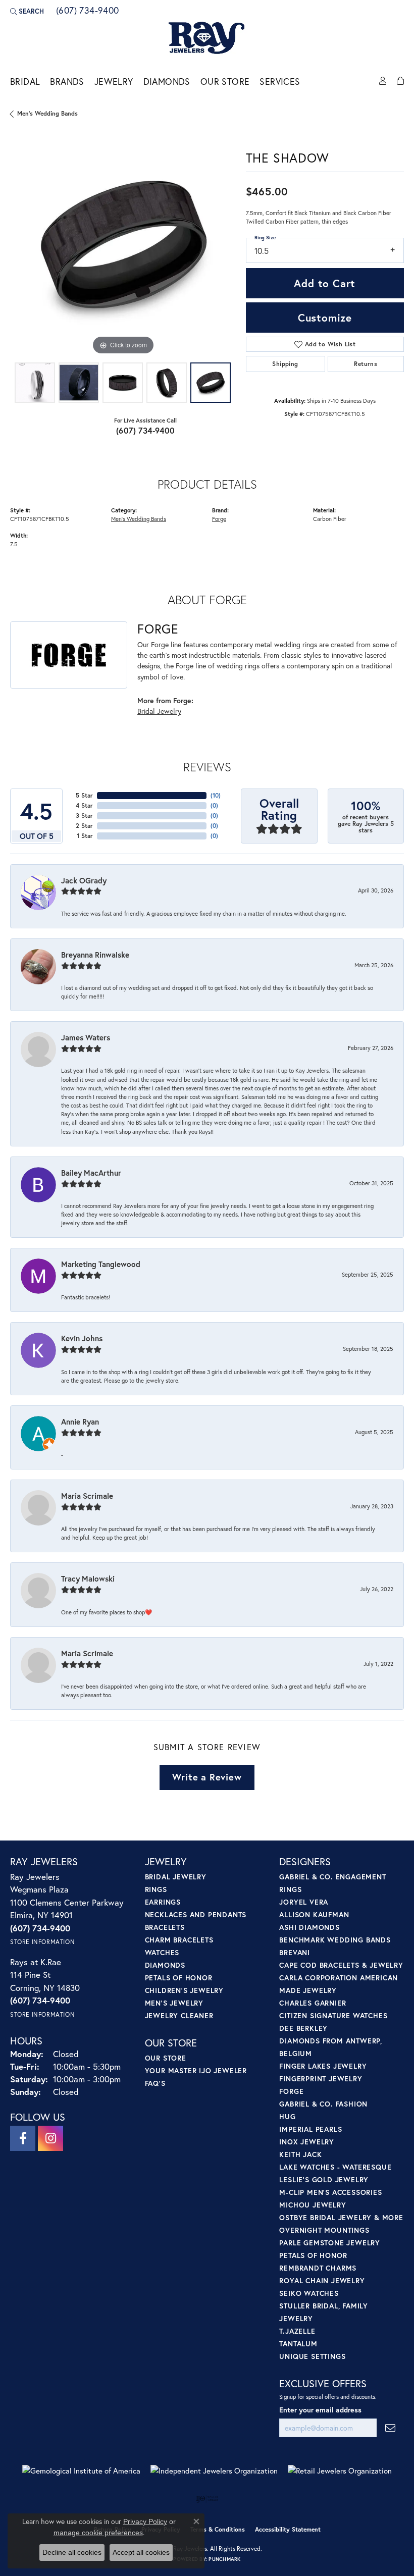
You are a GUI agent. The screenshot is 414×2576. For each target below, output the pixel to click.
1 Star (85, 836)
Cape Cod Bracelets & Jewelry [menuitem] (341, 1965)
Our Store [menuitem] (166, 2058)
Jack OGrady (84, 880)
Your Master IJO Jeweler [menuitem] (196, 2070)
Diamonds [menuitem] (165, 1965)
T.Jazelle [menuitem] (297, 2331)
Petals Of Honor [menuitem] (313, 2255)
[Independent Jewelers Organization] (214, 2471)
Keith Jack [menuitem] (300, 2154)
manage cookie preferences (98, 2533)
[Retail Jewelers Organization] (340, 2471)
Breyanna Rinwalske (95, 955)
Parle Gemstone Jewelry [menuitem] (330, 2243)
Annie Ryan (80, 1422)
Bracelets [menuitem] (165, 1927)
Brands (67, 82)
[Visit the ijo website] (207, 2499)
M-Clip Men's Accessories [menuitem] (330, 2192)
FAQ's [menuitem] (155, 2083)
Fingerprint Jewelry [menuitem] (321, 2079)
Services (280, 82)
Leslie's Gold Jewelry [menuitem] (324, 2179)
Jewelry (114, 82)
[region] (123, 245)
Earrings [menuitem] (163, 1902)
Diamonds (167, 82)
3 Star (84, 816)
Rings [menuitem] (156, 1889)
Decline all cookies (72, 2552)
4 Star (84, 805)
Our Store (225, 82)
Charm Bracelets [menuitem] (179, 1940)
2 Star (84, 826)
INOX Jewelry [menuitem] (307, 2142)
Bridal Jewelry (159, 711)
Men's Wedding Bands (47, 113)
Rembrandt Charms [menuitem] (318, 2268)
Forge (219, 519)
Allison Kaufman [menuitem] (314, 1914)
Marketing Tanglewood (101, 1264)
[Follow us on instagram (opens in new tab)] (50, 2138)
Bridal (25, 82)
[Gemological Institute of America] (81, 2471)
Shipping (285, 364)
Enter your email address (320, 2410)
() (216, 795)
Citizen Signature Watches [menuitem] (333, 2015)
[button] (27, 11)
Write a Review (207, 1777)
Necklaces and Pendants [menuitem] (196, 1914)
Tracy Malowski (88, 1579)
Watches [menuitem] (162, 1952)
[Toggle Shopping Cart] (400, 81)
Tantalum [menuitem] (298, 2344)
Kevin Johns (82, 1338)
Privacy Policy (145, 2521)
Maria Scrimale (87, 1496)
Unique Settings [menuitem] (312, 2356)
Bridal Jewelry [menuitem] (176, 1877)
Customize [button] (325, 318)
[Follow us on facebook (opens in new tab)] (23, 2138)
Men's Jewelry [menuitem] (174, 2003)
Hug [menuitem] (287, 2116)
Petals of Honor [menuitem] (179, 1978)
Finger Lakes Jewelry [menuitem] (323, 2066)
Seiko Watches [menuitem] (309, 2293)
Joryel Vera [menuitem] (304, 1902)
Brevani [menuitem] (295, 1952)
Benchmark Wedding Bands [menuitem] (335, 1940)
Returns (366, 364)
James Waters (86, 1037)
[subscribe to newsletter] (390, 2428)
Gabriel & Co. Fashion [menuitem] (323, 2104)
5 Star (84, 795)
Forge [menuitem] (291, 2091)
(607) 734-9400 (146, 430)
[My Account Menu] (383, 81)
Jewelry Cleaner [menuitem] (179, 2015)
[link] (87, 11)
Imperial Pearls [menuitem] (310, 2129)
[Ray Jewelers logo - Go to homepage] (207, 38)
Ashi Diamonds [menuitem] (309, 1927)
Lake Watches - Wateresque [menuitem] (335, 2167)
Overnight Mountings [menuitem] (324, 2230)
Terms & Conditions (218, 2529)
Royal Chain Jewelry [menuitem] (322, 2280)
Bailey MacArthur (91, 1173)
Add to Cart (325, 283)
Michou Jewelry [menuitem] (313, 2205)
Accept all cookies (141, 2552)
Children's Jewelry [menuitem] (184, 1990)
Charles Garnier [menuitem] (313, 2003)
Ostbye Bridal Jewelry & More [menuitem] (341, 2217)
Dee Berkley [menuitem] (303, 2028)
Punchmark (224, 2559)
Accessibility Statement (288, 2529)
